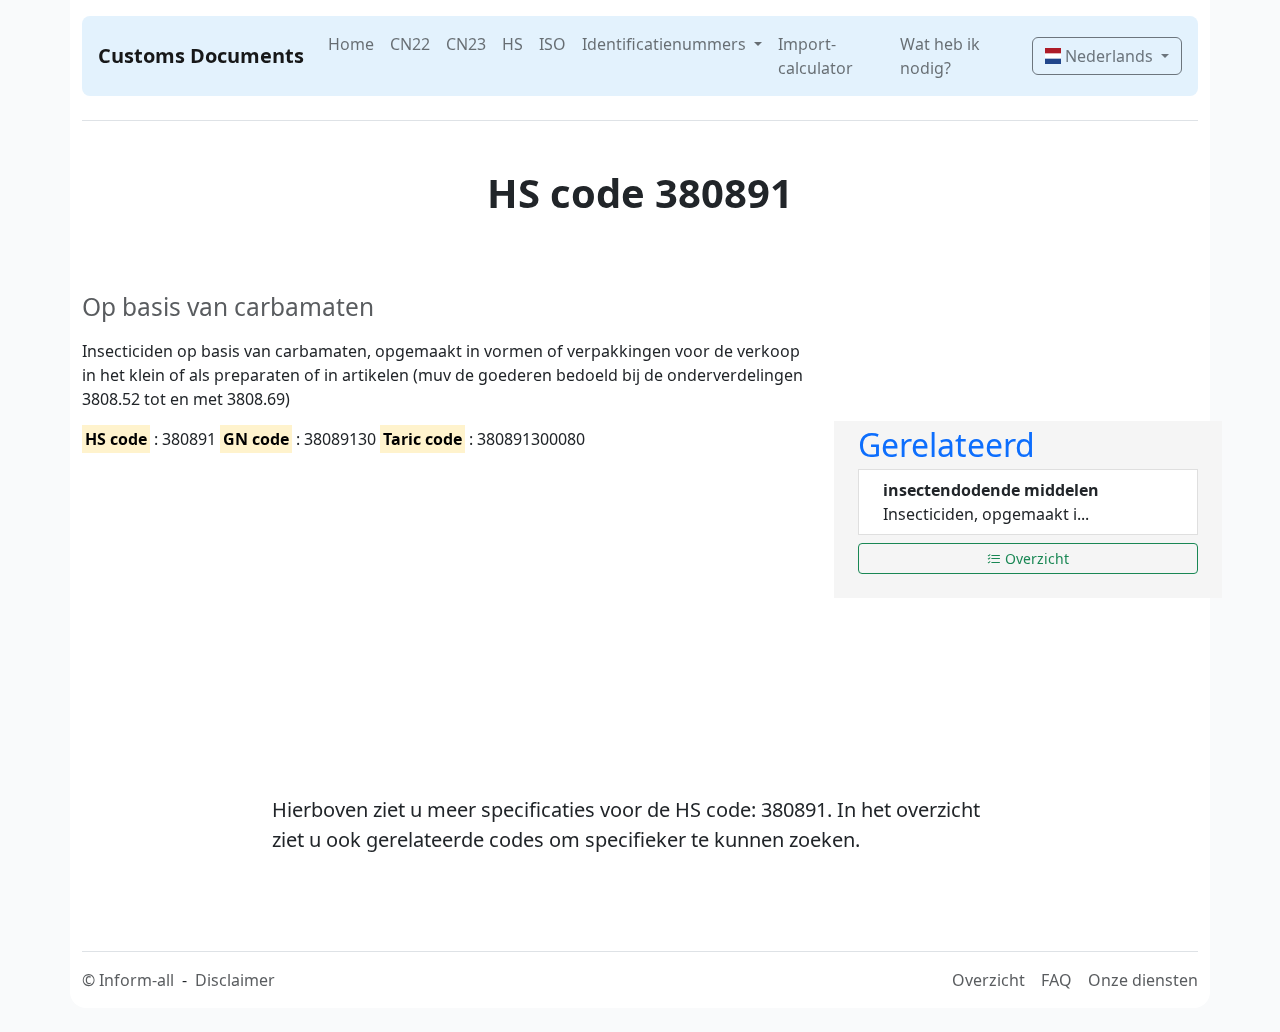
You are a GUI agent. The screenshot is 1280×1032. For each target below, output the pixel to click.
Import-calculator (815, 56)
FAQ (1056, 980)
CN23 (466, 44)
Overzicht (1035, 558)
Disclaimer (235, 980)
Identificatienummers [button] (666, 44)
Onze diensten (1143, 980)
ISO (552, 44)
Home (351, 44)
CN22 (410, 44)
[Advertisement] (446, 607)
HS (512, 44)
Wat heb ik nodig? (940, 56)
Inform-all (136, 980)
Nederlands (1109, 56)
